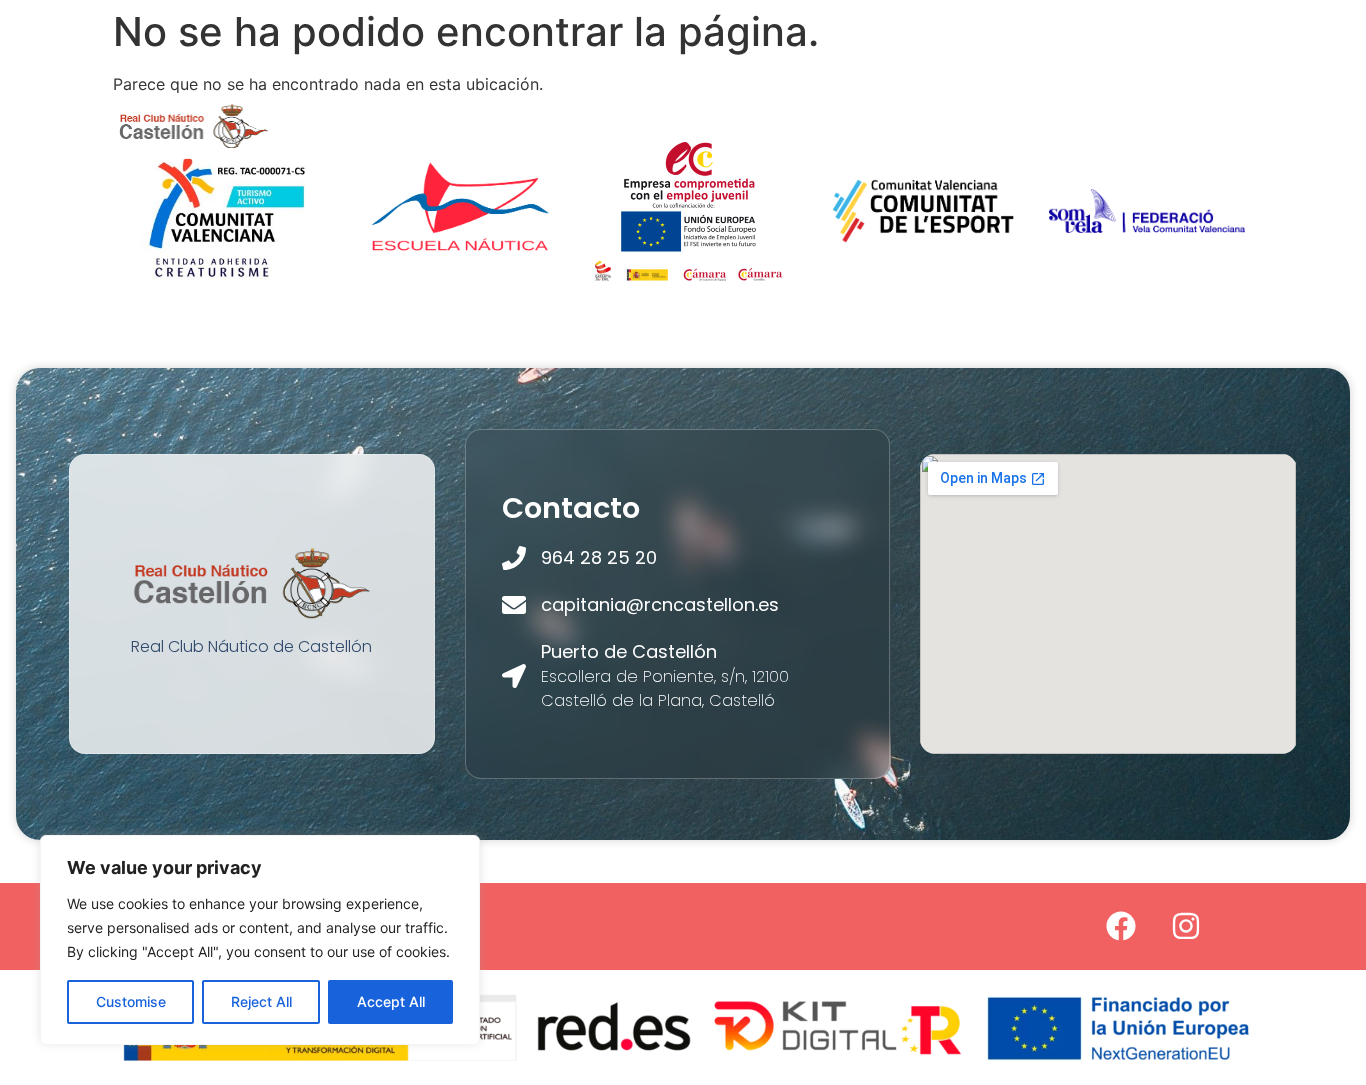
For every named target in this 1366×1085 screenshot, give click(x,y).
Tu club (351, 102)
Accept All (391, 1001)
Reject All (261, 1001)
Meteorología (981, 102)
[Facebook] (1121, 926)
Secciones (484, 102)
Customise (131, 1001)
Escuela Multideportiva (680, 102)
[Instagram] (1186, 926)
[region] (260, 940)
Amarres (849, 102)
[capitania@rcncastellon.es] (514, 605)
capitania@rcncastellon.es (660, 604)
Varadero (1117, 102)
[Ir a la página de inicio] (194, 125)
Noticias (355, 148)
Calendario (475, 148)
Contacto (601, 148)
